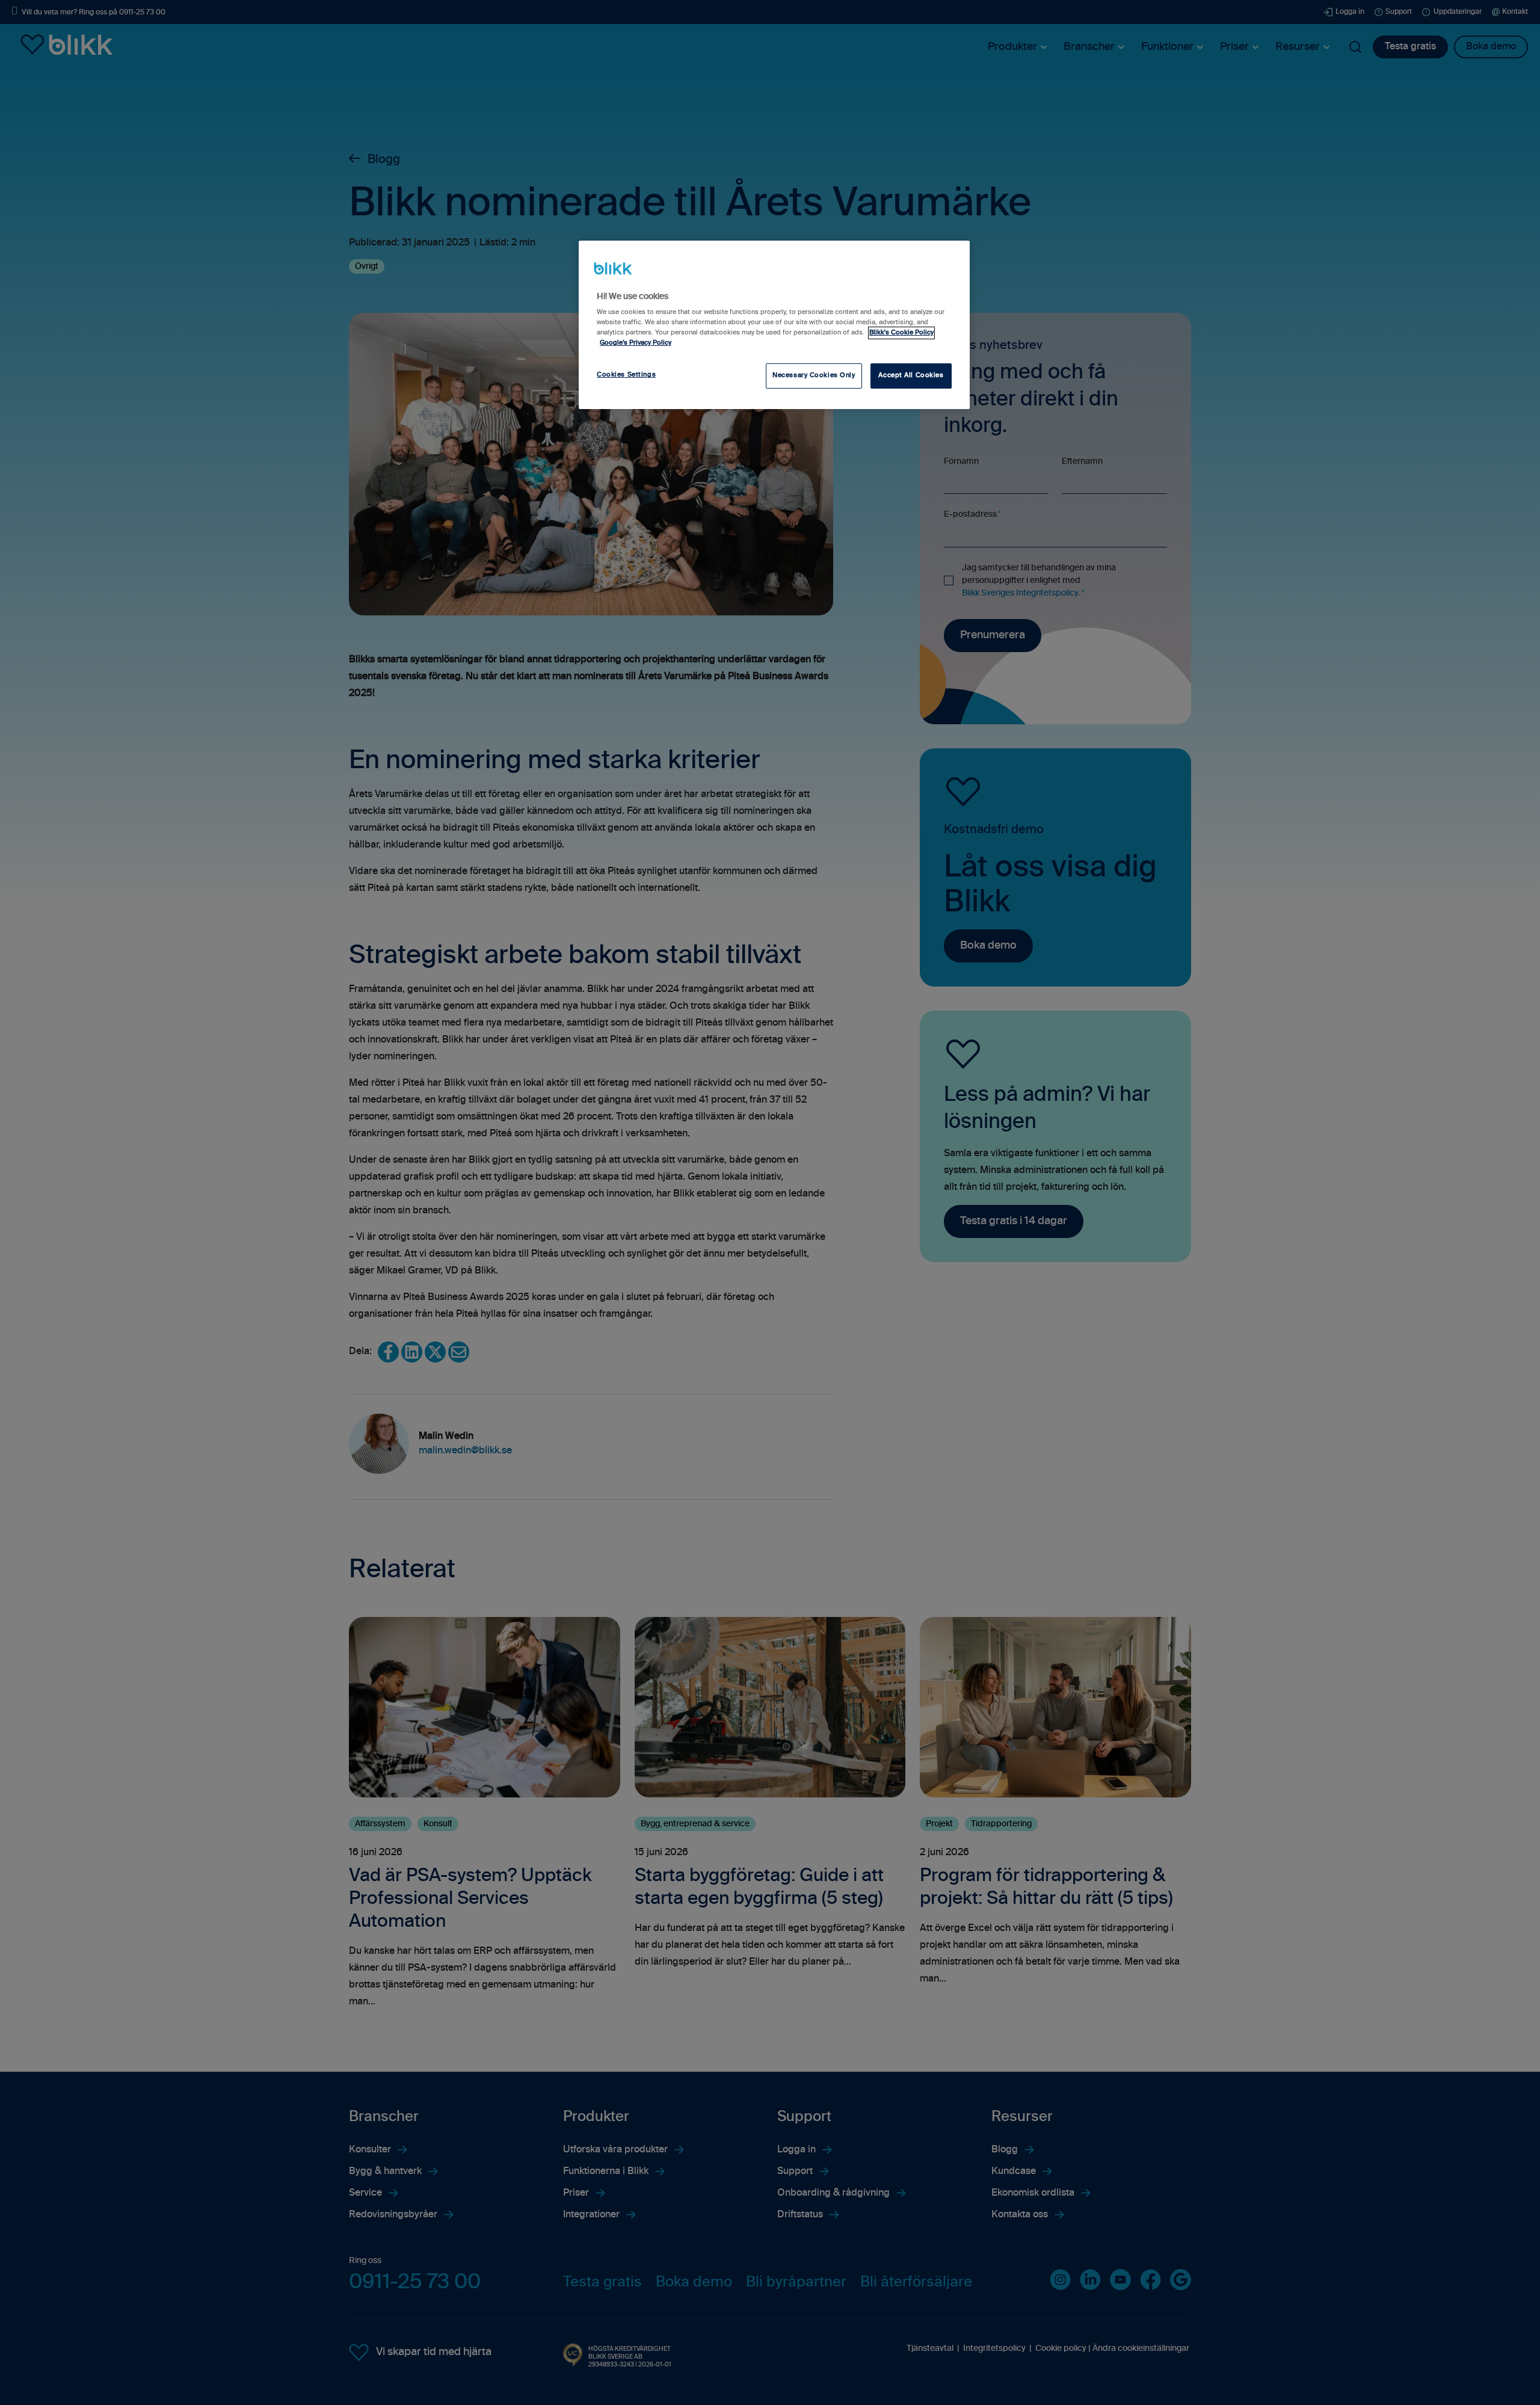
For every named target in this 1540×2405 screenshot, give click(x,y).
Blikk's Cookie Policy (901, 333)
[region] (774, 325)
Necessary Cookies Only (814, 375)
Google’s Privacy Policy (636, 343)
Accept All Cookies (911, 375)
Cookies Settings (626, 375)
